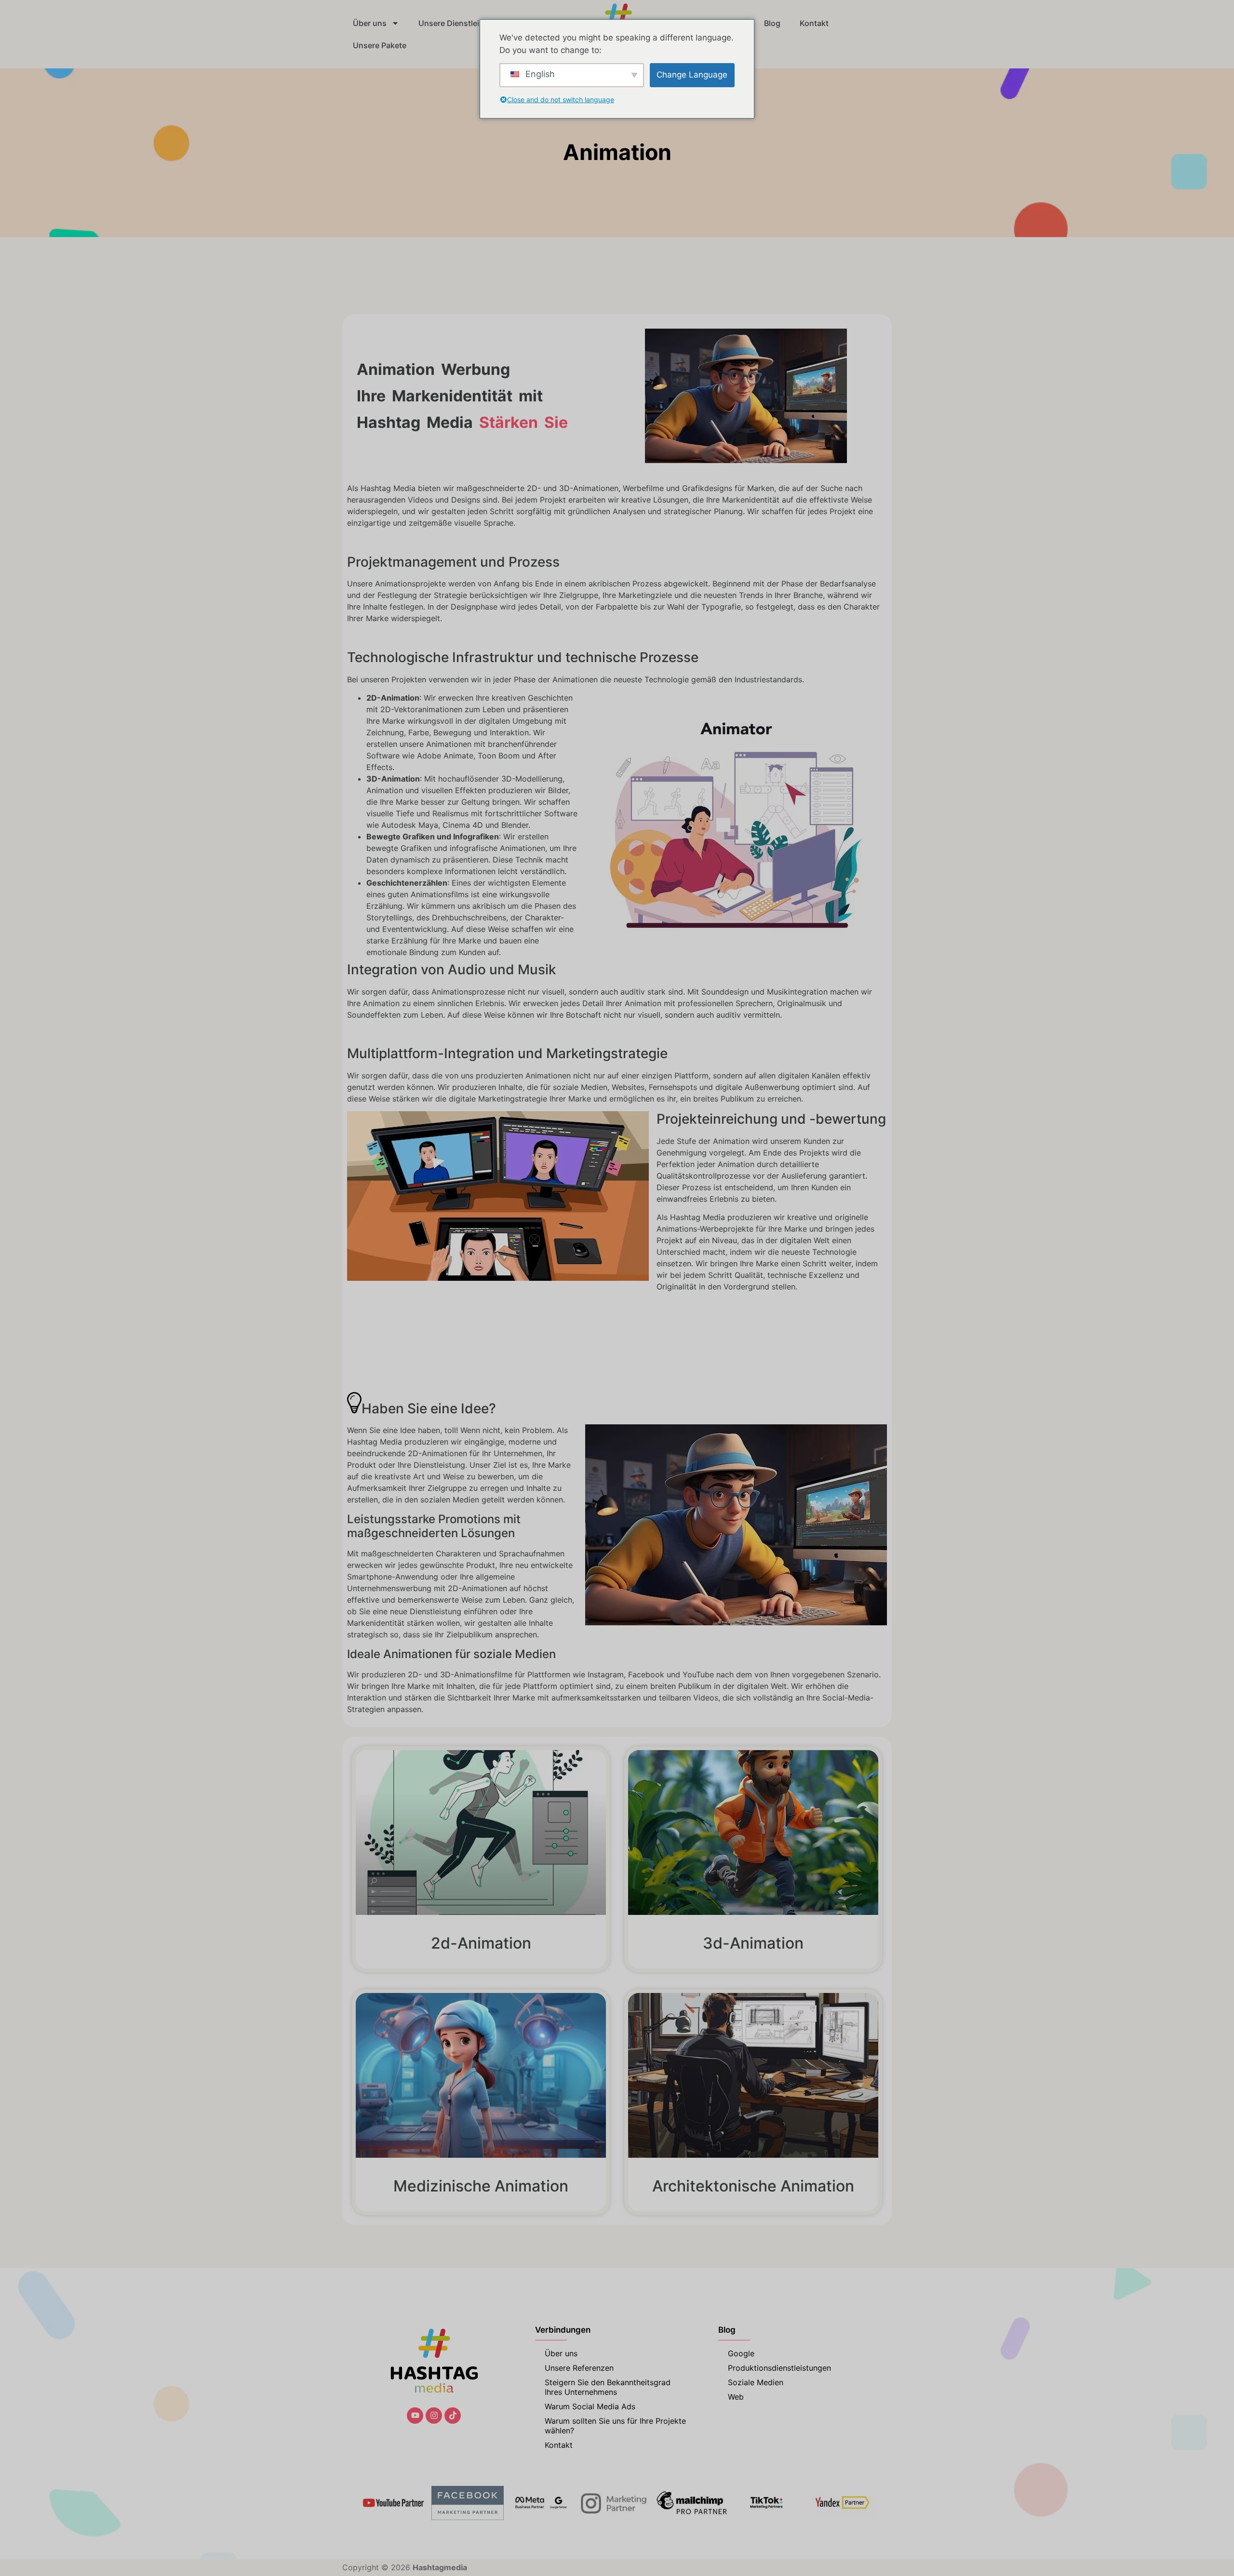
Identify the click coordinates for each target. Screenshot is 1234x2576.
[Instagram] (434, 2416)
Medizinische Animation (481, 2186)
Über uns (370, 23)
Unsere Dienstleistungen (464, 23)
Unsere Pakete (380, 45)
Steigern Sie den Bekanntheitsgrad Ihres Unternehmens (608, 2387)
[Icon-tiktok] (453, 2416)
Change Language (692, 75)
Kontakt (814, 23)
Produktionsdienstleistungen (779, 2368)
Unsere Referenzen (579, 2368)
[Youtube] (415, 2416)
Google (741, 2353)
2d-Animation (481, 1943)
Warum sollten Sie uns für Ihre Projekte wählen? (615, 2426)
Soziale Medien (756, 2382)
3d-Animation (753, 1943)
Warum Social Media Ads (590, 2406)
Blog (772, 23)
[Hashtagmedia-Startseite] (434, 2362)
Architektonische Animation (753, 2186)
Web (736, 2397)
